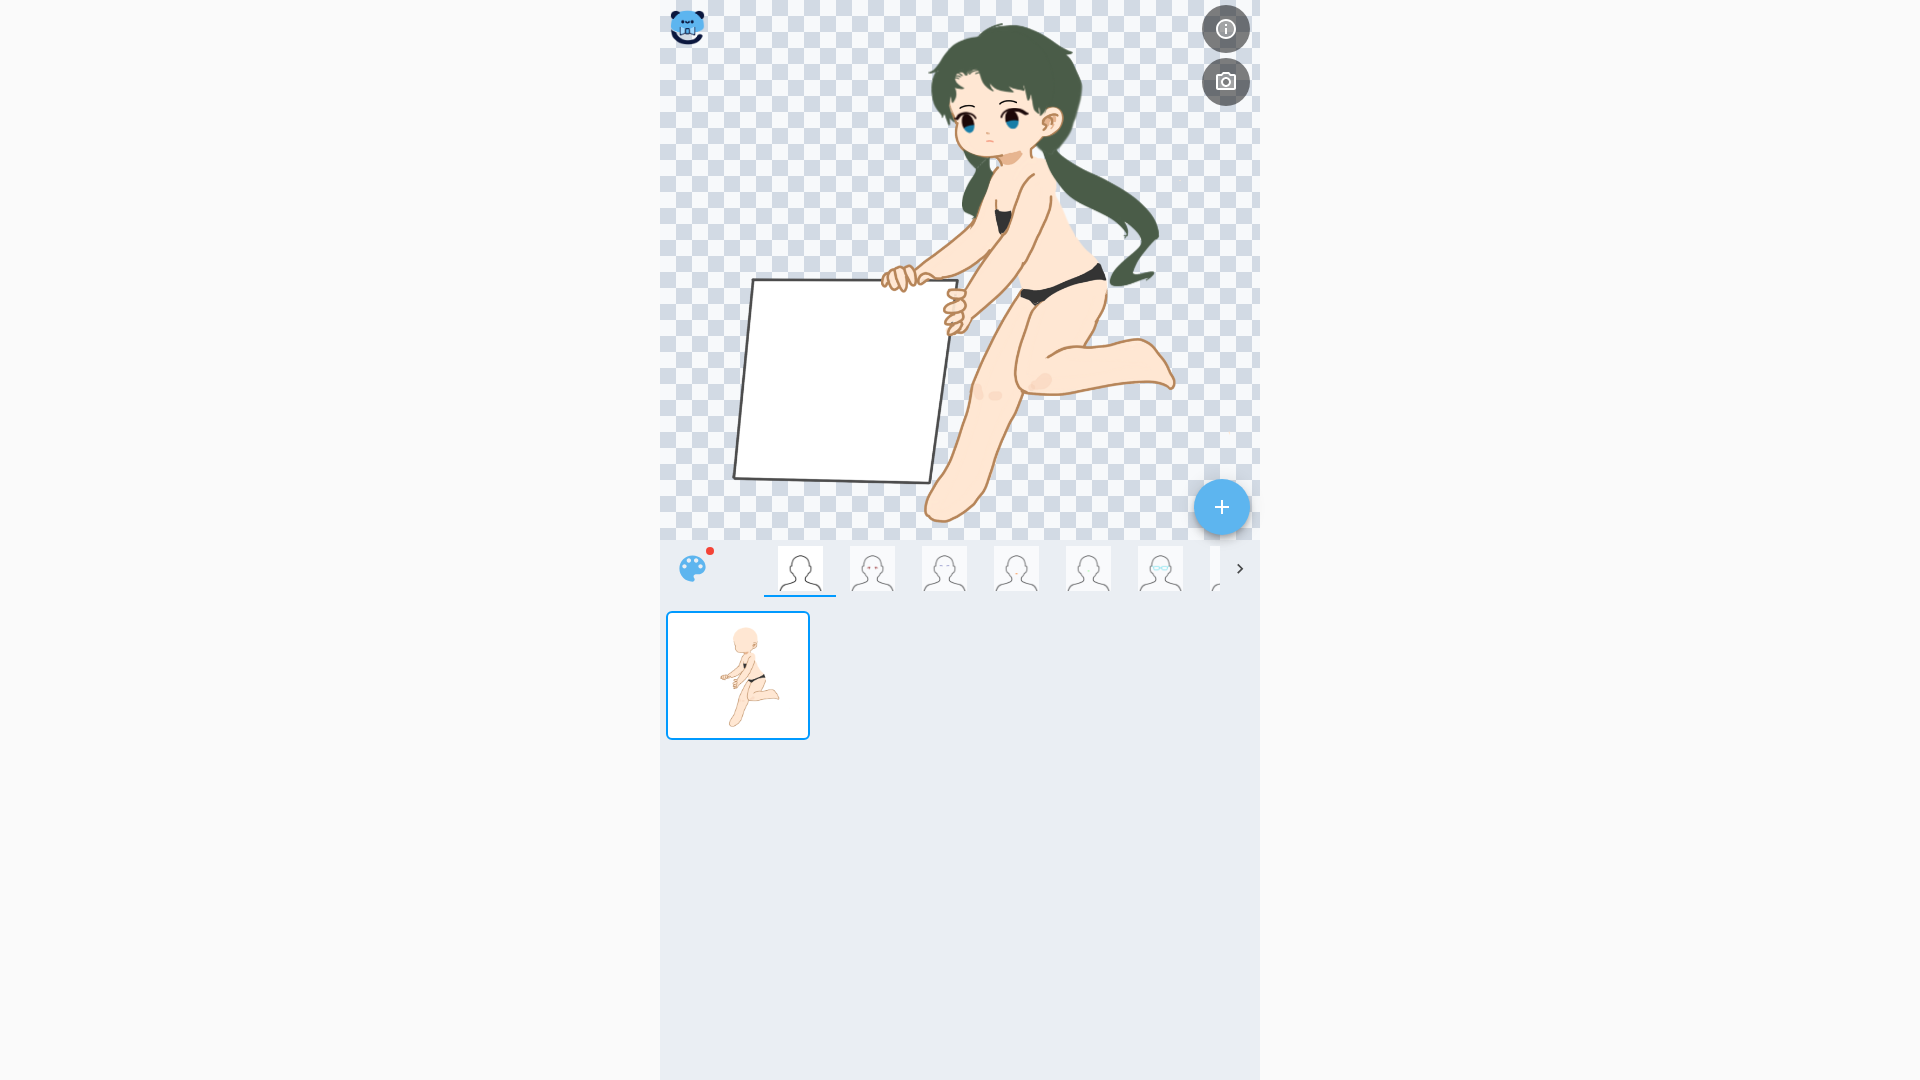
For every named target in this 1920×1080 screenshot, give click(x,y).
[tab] (800, 568)
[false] (692, 568)
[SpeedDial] (1222, 507)
